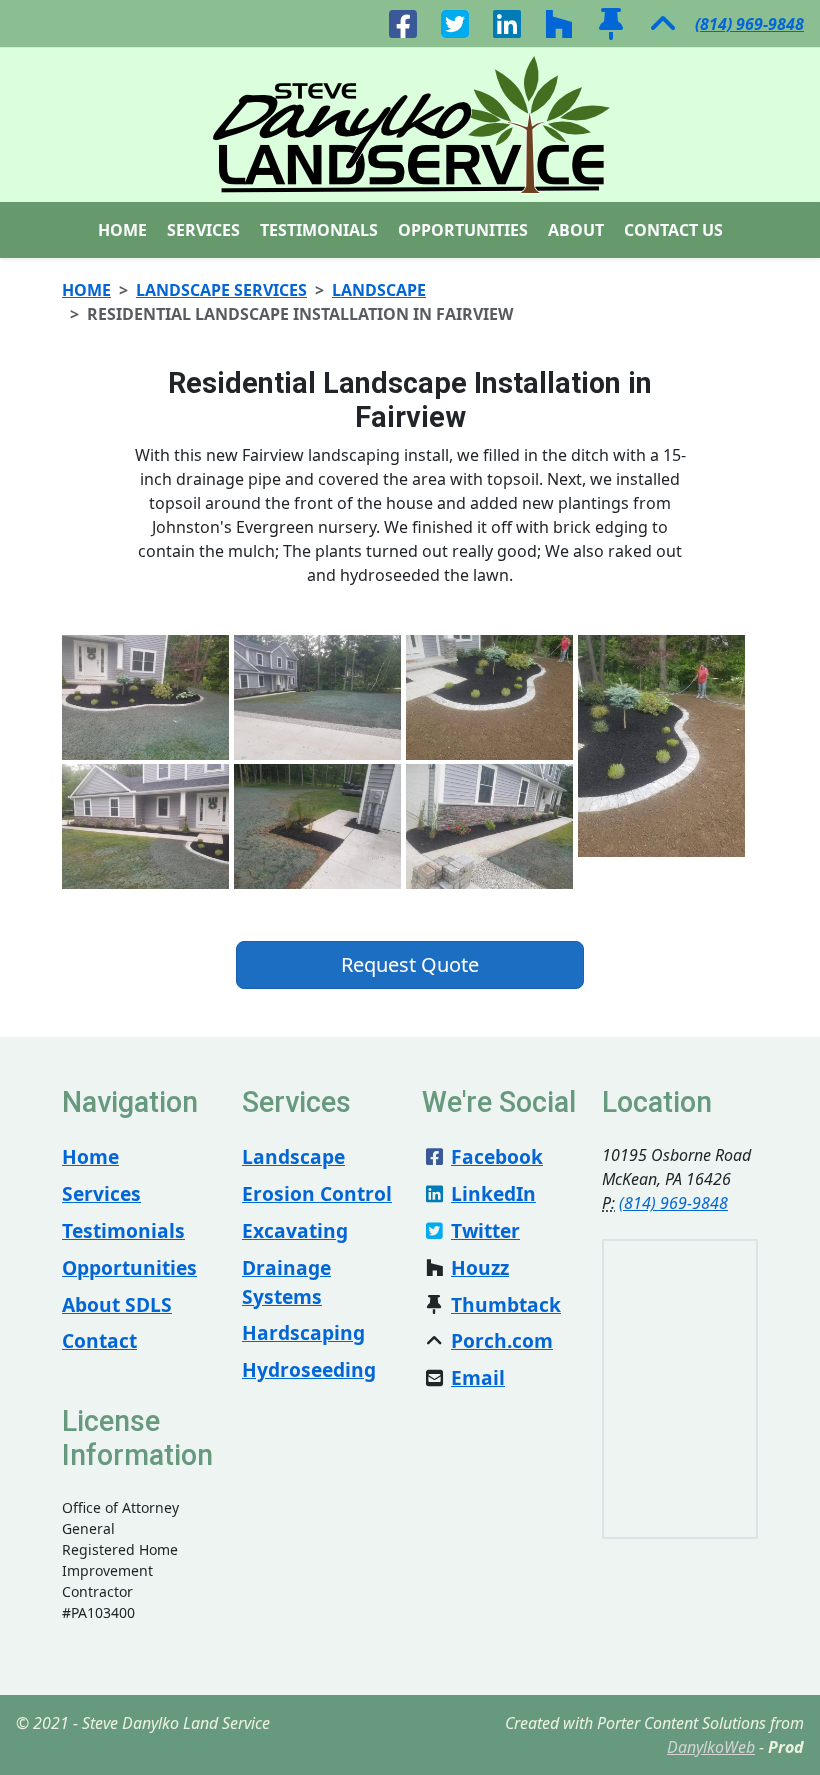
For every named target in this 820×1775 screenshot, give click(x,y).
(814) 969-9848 (749, 24)
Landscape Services (221, 290)
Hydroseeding (309, 1369)
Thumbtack (506, 1304)
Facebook (497, 1156)
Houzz (480, 1267)
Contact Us (673, 230)
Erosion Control (317, 1193)
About (576, 230)
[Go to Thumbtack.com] (611, 22)
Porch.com (502, 1340)
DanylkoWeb (711, 1747)
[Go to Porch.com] (663, 22)
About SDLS (117, 1304)
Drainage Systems (286, 1282)
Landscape (379, 290)
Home (122, 230)
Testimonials (319, 230)
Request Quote (410, 964)
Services (203, 230)
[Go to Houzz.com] (559, 22)
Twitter (485, 1230)
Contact (99, 1340)
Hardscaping (303, 1332)
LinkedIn (493, 1193)
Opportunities (463, 230)
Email (478, 1377)
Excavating (295, 1230)
